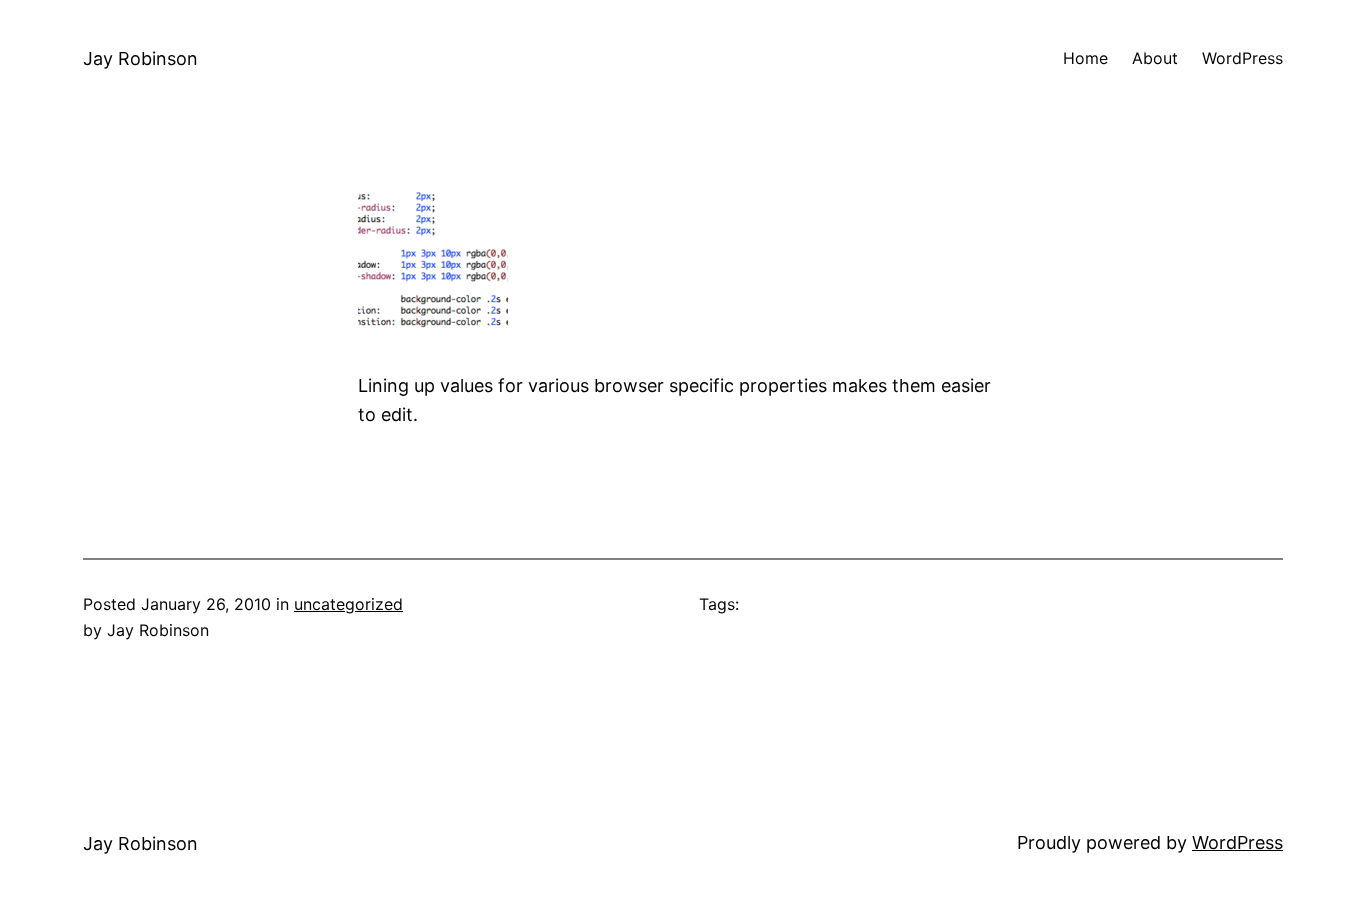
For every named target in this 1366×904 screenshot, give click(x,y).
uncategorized (348, 604)
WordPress (1237, 842)
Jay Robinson (140, 58)
